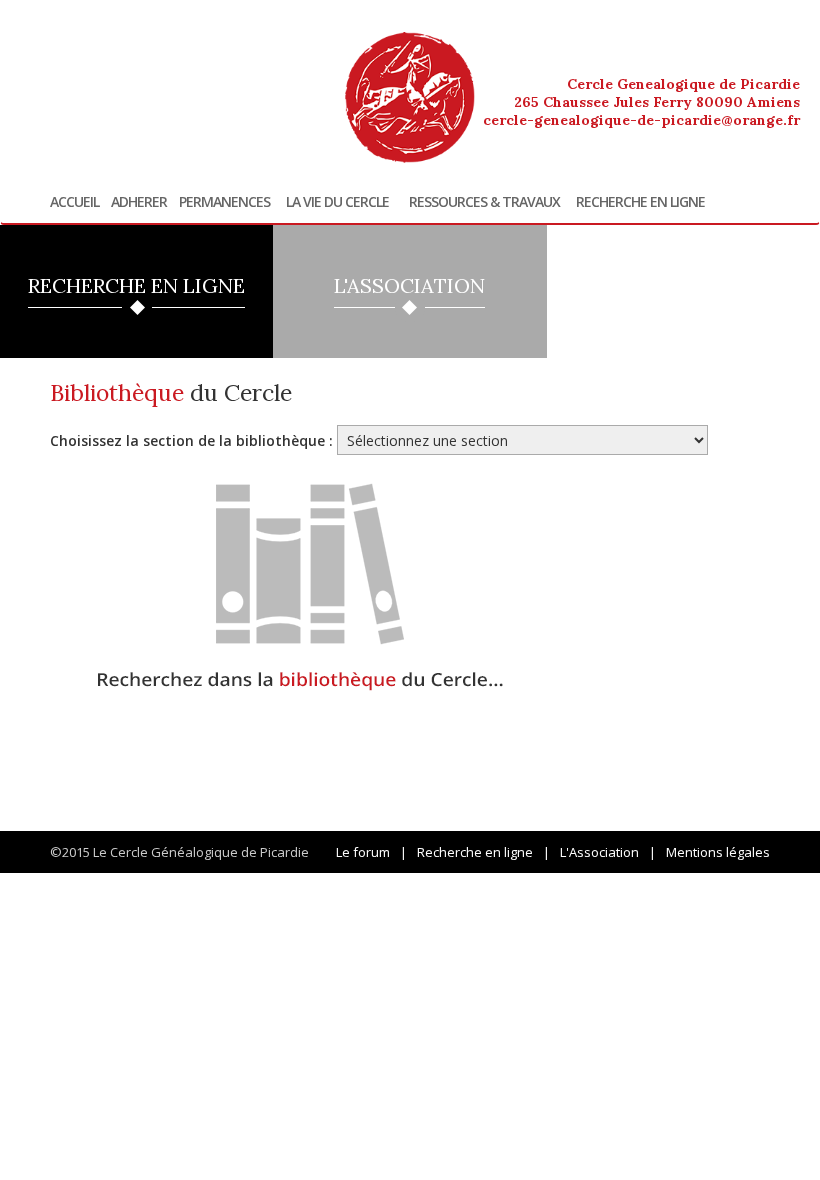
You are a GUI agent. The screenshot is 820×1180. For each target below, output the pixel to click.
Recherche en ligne (640, 202)
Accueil (74, 202)
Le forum (363, 852)
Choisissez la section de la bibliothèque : (191, 440)
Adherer (139, 202)
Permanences (224, 202)
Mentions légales (718, 852)
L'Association (599, 852)
